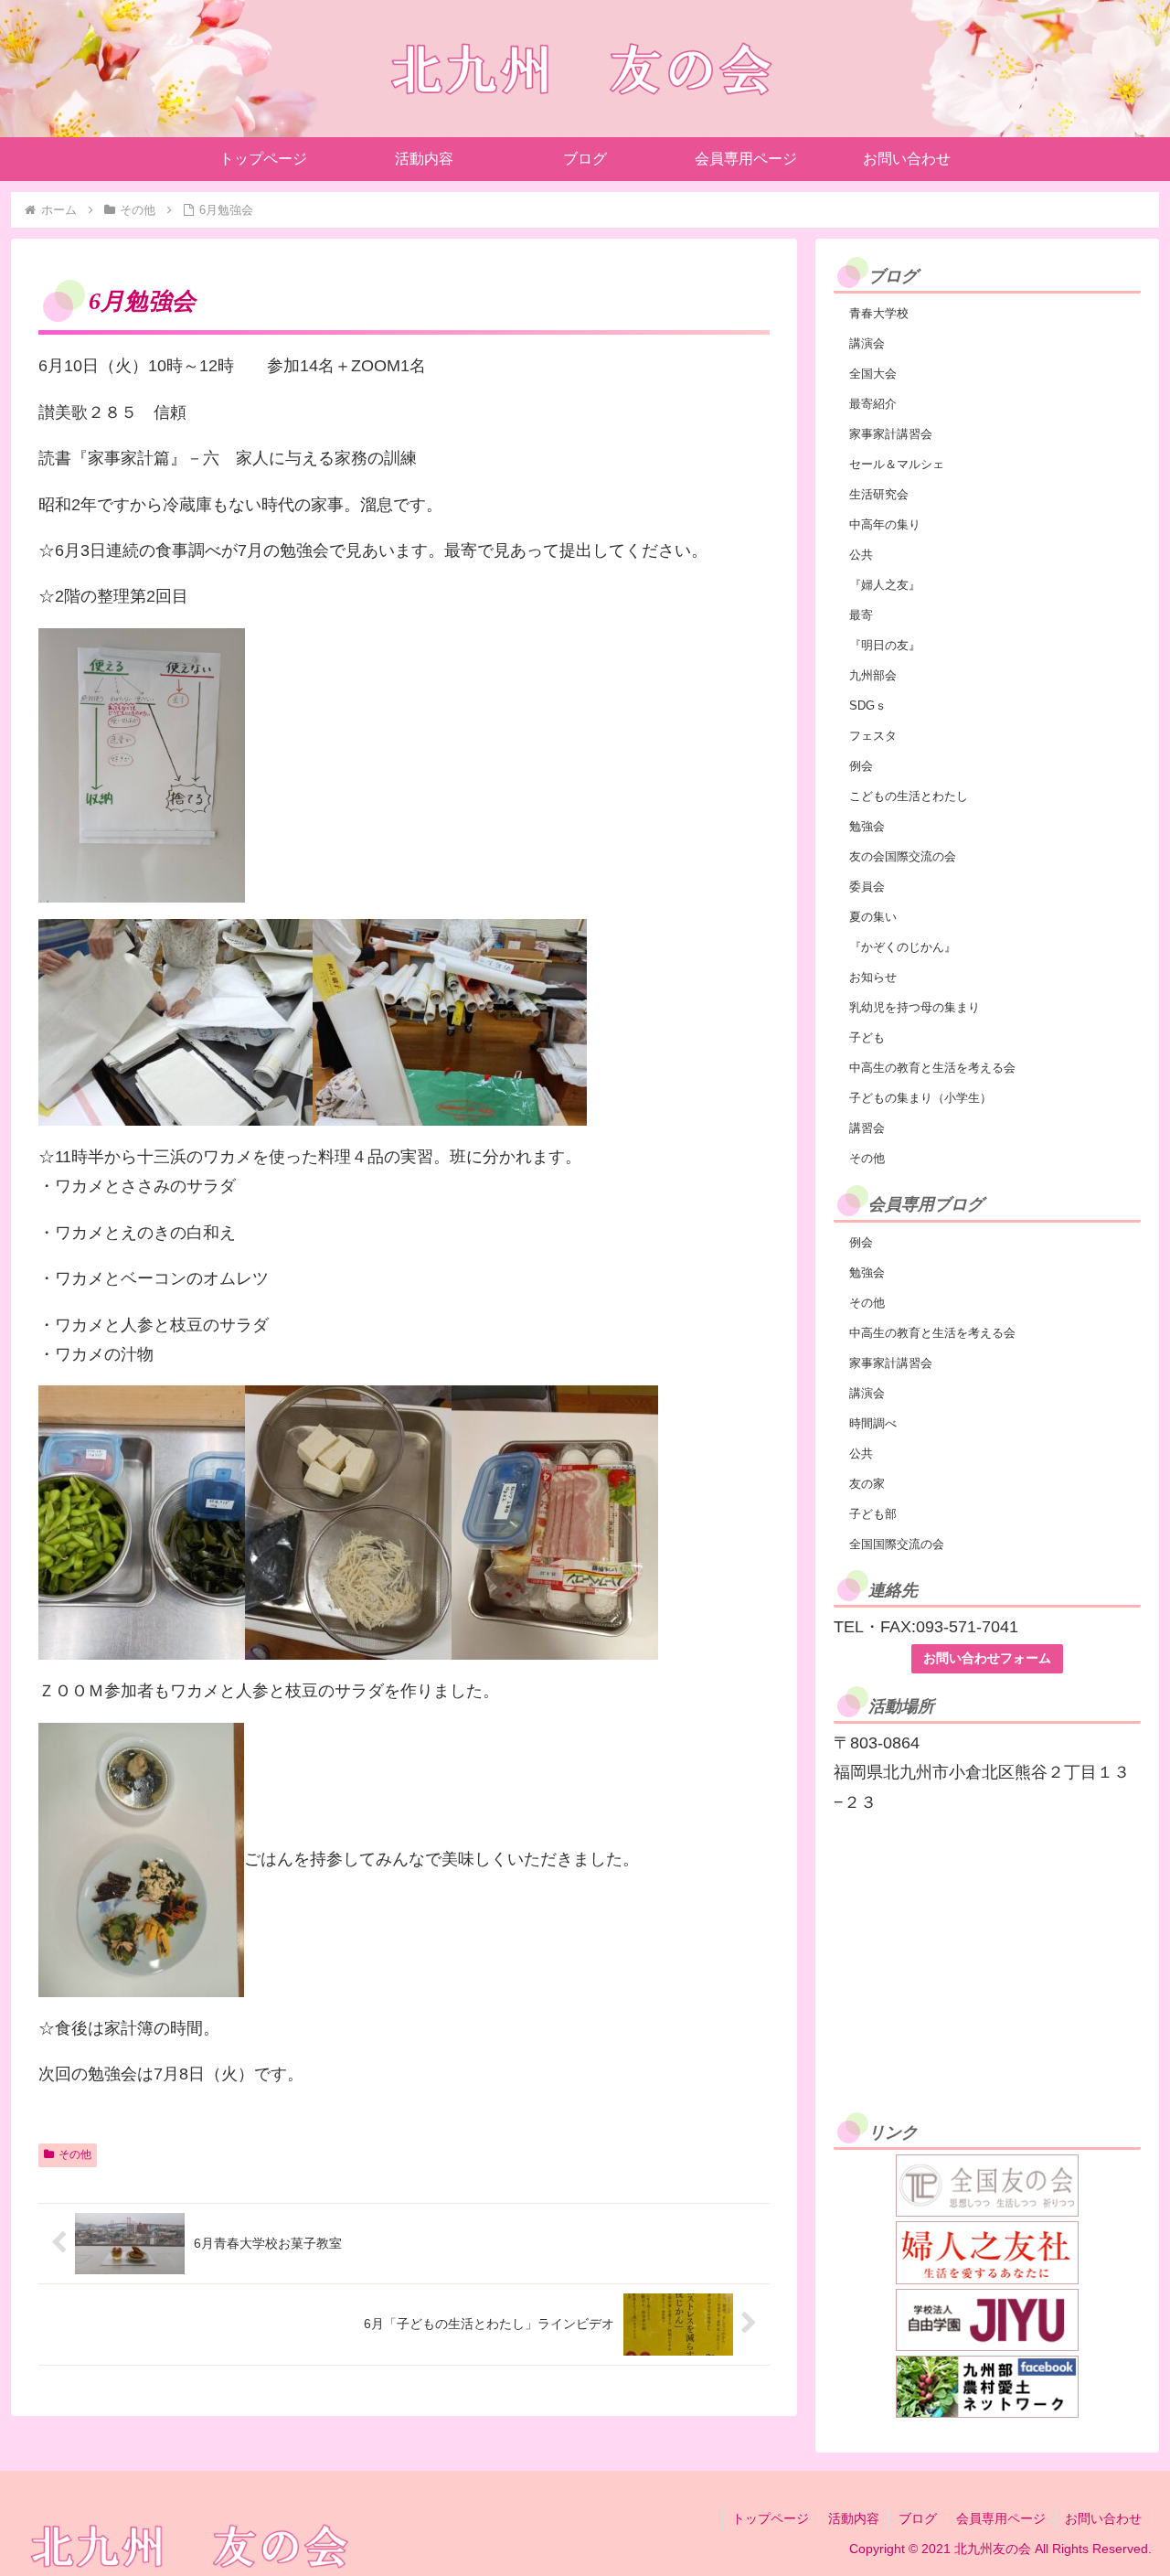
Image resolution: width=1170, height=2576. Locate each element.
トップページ (771, 2518)
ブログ (918, 2518)
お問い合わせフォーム (987, 1658)
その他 (75, 2154)
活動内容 (854, 2518)
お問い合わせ (1103, 2518)
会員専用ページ (1001, 2518)
